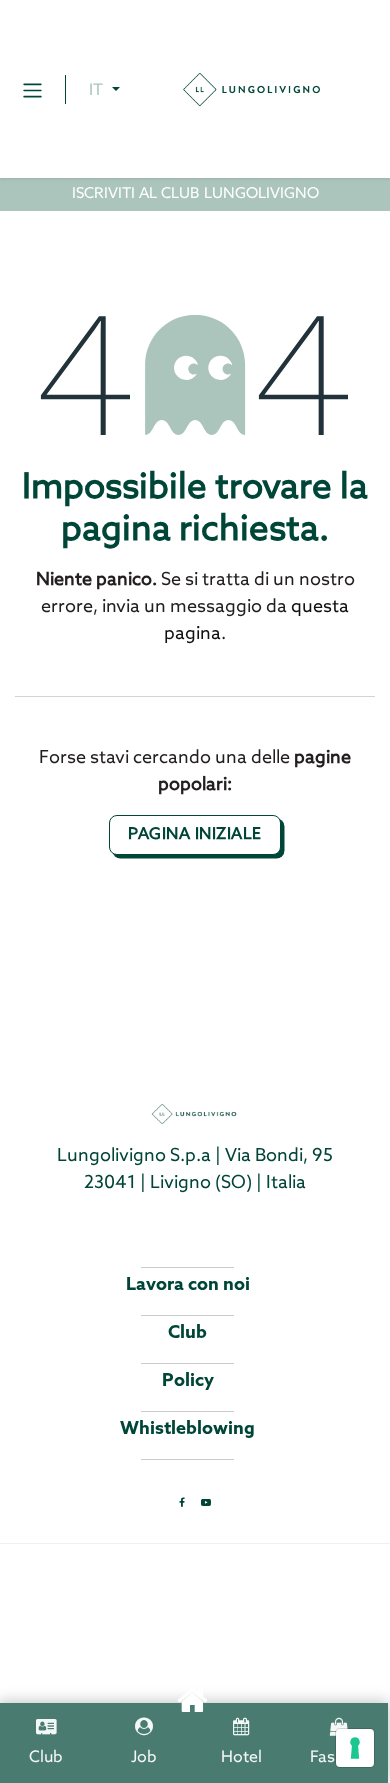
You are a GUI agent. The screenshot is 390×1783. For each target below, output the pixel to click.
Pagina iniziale (195, 834)
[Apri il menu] (32, 89)
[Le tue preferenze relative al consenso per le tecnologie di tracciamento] (355, 1748)
